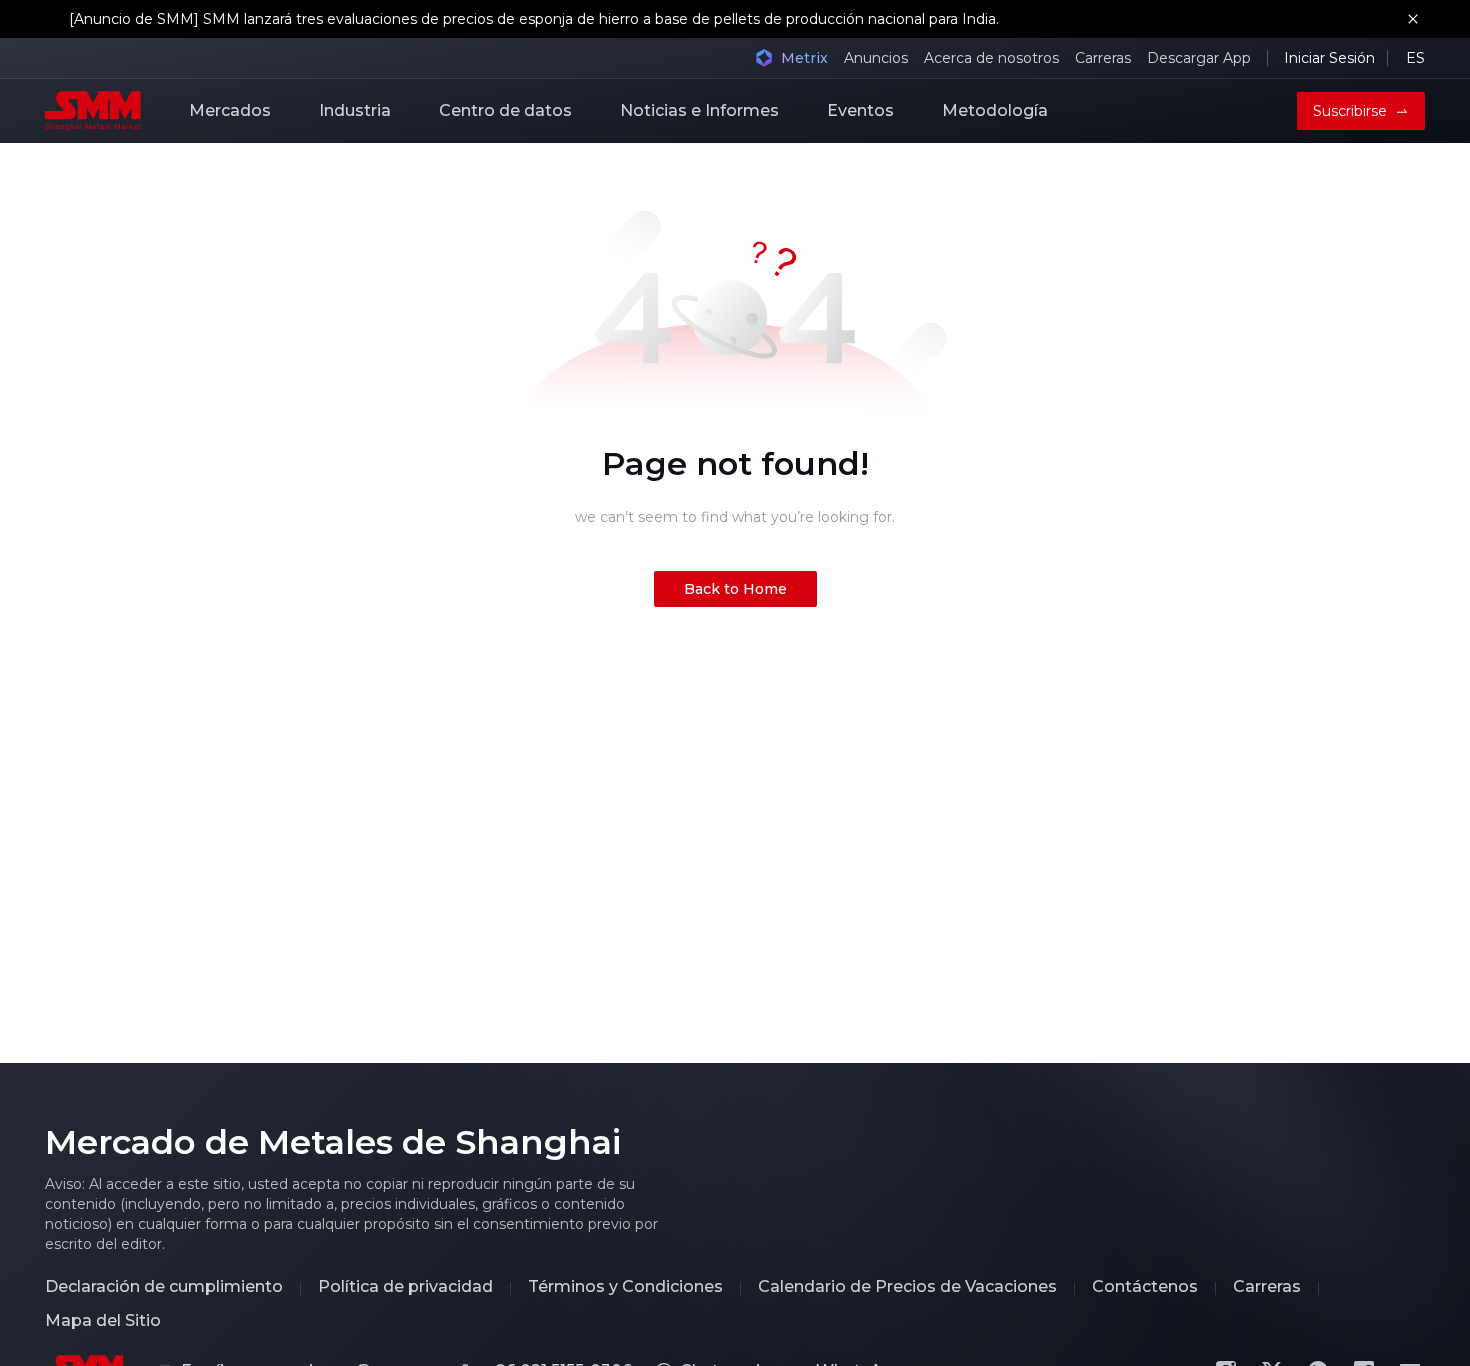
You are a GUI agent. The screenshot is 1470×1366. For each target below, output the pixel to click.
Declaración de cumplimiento (164, 1287)
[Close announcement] (1413, 19)
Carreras (1103, 58)
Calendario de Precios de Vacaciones (907, 1287)
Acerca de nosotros (991, 58)
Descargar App (1199, 58)
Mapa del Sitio (103, 1321)
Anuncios (876, 58)
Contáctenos (1145, 1287)
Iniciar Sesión (1329, 58)
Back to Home (735, 589)
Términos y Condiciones (625, 1287)
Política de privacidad (405, 1287)
